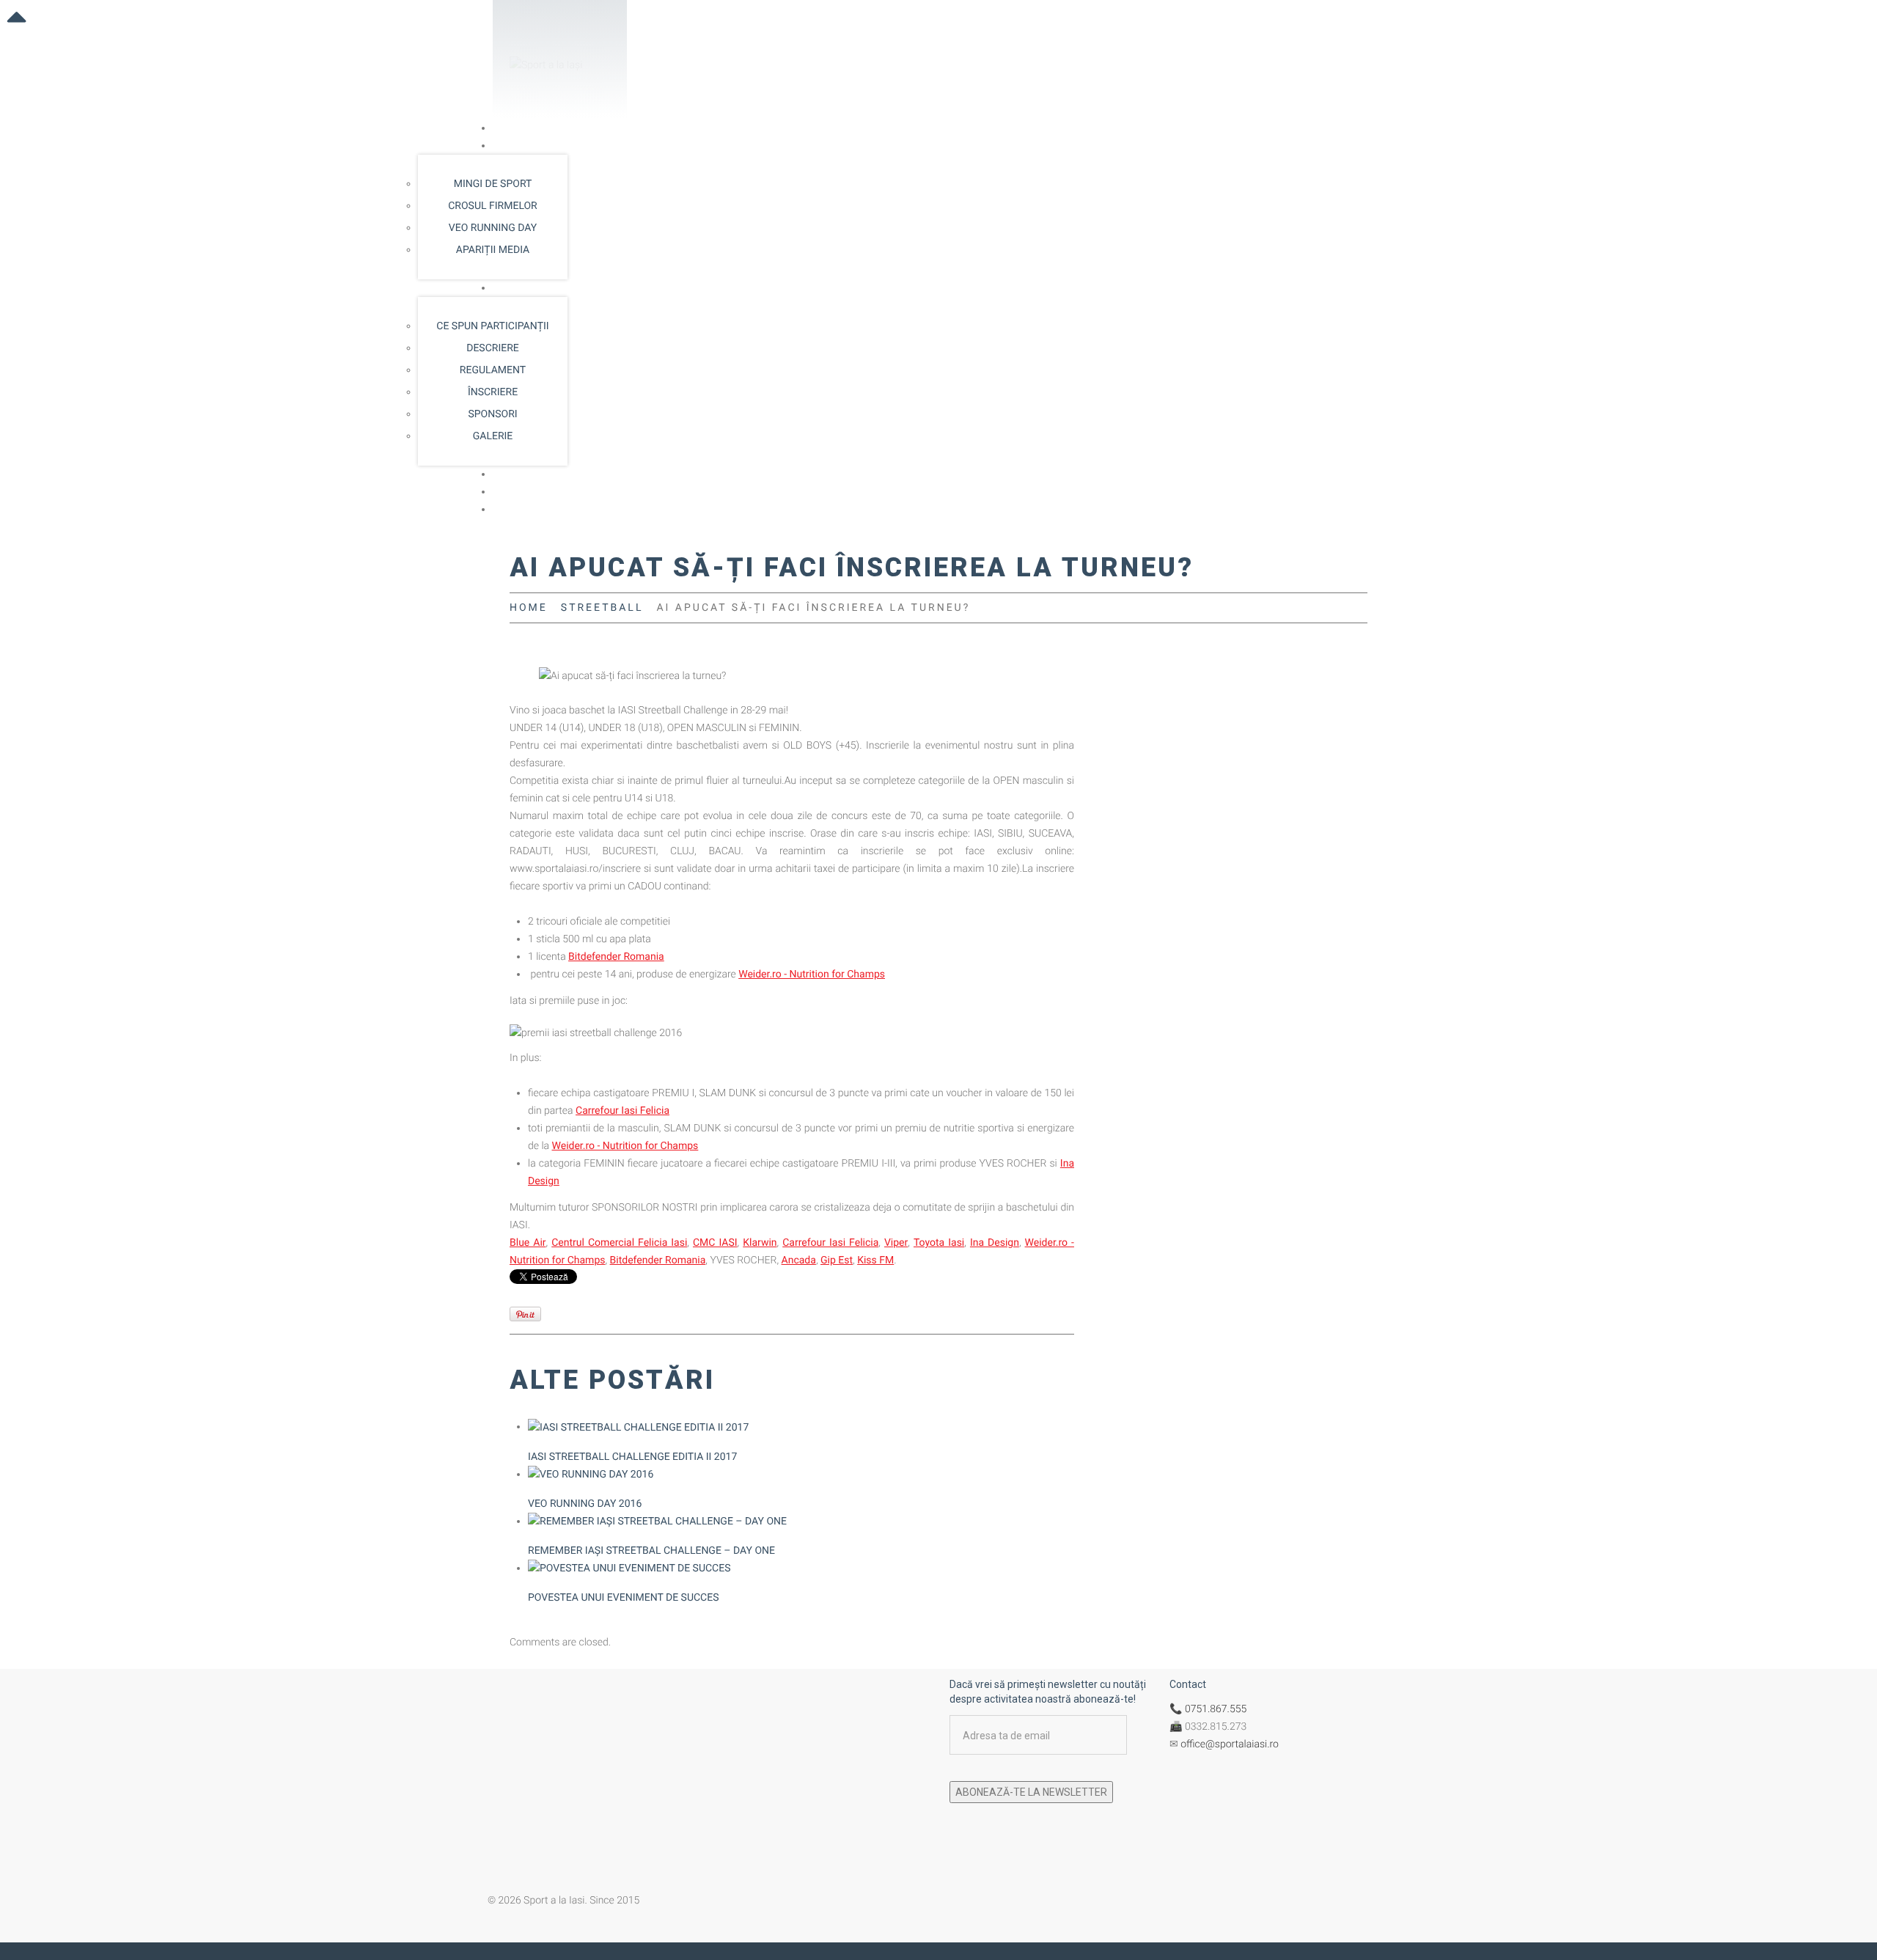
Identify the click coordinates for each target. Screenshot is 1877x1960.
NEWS (507, 492)
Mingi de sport (493, 184)
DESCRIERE (493, 348)
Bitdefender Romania (616, 957)
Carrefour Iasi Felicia (622, 1111)
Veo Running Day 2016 (585, 1504)
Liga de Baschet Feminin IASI (559, 474)
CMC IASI (715, 1243)
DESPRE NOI (521, 146)
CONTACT (516, 510)
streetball (602, 608)
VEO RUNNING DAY (493, 228)
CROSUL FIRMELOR (492, 206)
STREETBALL (523, 288)
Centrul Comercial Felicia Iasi (619, 1243)
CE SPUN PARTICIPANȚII (492, 326)
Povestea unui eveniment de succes (623, 1598)
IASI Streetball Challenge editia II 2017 (632, 1457)
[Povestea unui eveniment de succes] (629, 1568)
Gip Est (837, 1260)
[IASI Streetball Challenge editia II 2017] (638, 1427)
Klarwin (760, 1243)
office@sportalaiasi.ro (1230, 1744)
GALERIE (493, 436)
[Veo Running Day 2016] (591, 1475)
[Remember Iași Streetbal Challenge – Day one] (657, 1522)
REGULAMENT (493, 370)
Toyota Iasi (939, 1243)
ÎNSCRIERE (493, 392)
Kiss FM (875, 1260)
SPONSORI (492, 414)
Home (507, 128)
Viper (896, 1243)
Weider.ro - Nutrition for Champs (812, 975)
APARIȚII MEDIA (493, 250)
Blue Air (528, 1243)
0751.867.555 (1216, 1709)
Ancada (799, 1260)
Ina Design (995, 1243)
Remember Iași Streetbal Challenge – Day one (651, 1551)
